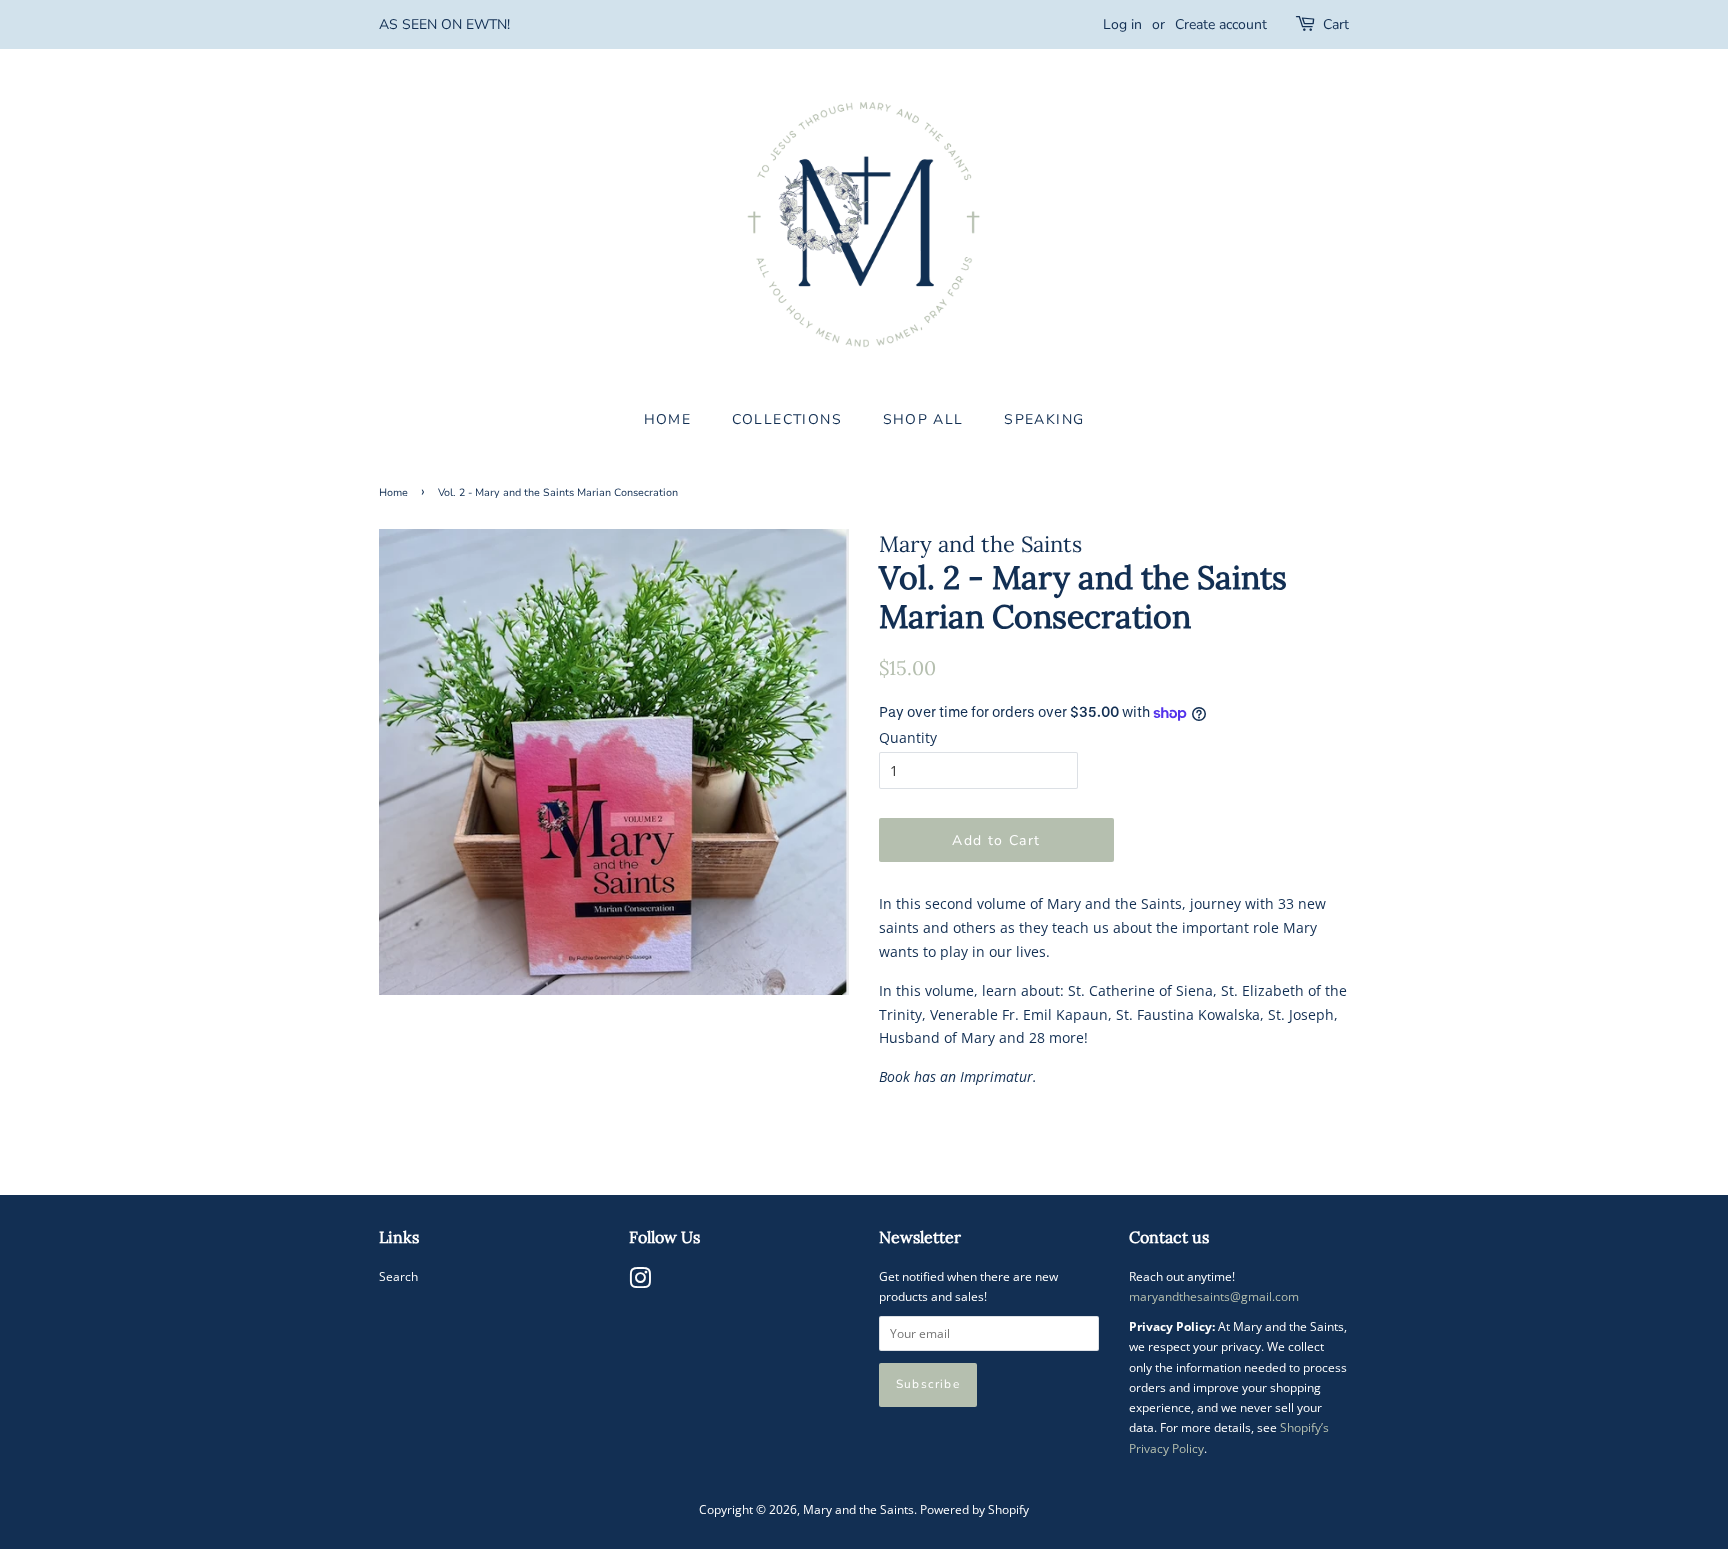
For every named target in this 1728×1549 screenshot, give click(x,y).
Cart (1336, 24)
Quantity (908, 737)
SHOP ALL (923, 419)
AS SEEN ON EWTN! (444, 24)
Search (398, 1276)
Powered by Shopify (974, 1509)
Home (393, 492)
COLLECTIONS (787, 419)
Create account (1221, 24)
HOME (668, 419)
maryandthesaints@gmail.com (1214, 1296)
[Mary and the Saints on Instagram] (640, 1282)
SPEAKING (1044, 419)
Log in (1122, 24)
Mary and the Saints (858, 1509)
